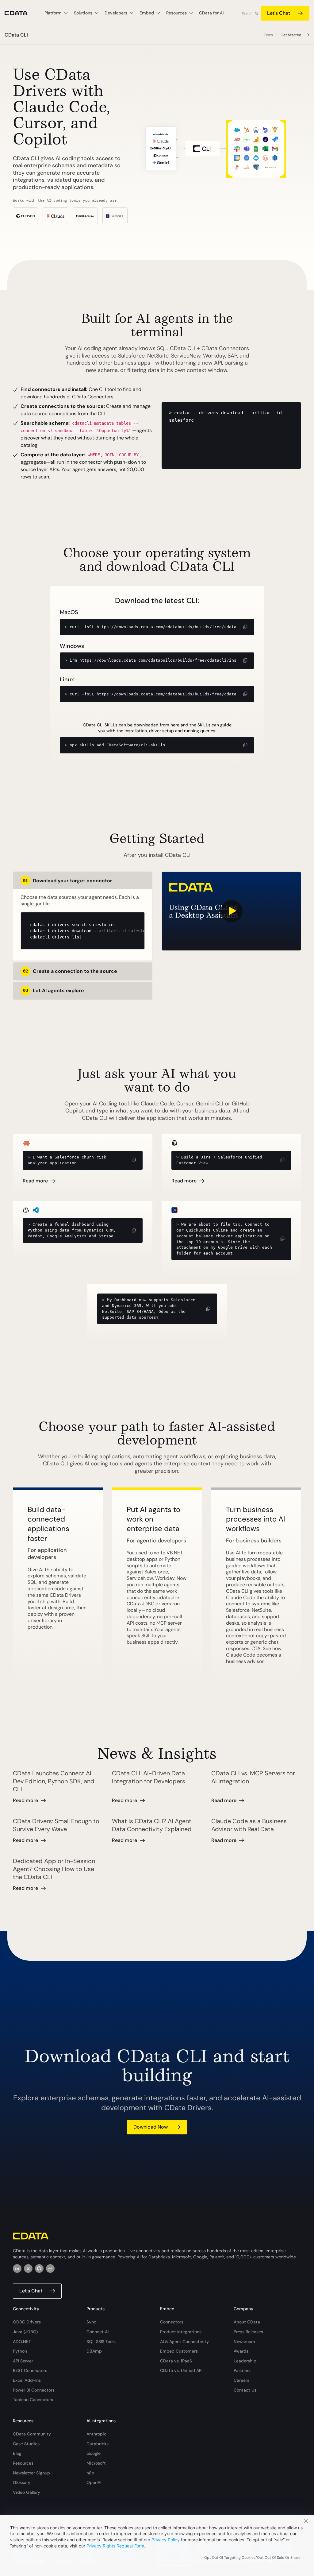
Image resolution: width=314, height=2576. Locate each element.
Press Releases (248, 2332)
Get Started (291, 35)
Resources (23, 2463)
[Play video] (231, 911)
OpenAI (94, 2482)
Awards (241, 2351)
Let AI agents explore (54, 990)
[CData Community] (50, 2269)
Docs (269, 35)
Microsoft (96, 2463)
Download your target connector (68, 881)
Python (20, 2351)
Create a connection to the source (70, 971)
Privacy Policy (166, 2540)
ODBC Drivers (27, 2322)
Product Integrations (181, 2332)
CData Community (32, 2434)
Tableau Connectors (33, 2400)
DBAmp (94, 2351)
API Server (23, 2361)
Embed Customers (179, 2351)
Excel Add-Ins (27, 2380)
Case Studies (26, 2444)
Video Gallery (27, 2492)
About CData (247, 2322)
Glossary (22, 2482)
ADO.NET (22, 2342)
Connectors (172, 2322)
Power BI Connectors (34, 2390)
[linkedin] (17, 2269)
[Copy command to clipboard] (245, 627)
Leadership (245, 2361)
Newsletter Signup (31, 2473)
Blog (17, 2453)
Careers (241, 2380)
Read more (35, 1181)
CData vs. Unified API (181, 2370)
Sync (91, 2322)
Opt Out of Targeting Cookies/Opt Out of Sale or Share (252, 2558)
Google (94, 2453)
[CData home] (21, 13)
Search (247, 13)
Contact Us (245, 2390)
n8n (90, 2473)
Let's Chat (279, 13)
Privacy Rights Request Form (115, 2546)
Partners (242, 2370)
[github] (39, 2269)
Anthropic (96, 2434)
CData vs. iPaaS (176, 2361)
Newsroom (244, 2342)
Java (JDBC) (25, 2332)
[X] (28, 2269)
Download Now (151, 2127)
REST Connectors (30, 2370)
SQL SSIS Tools (101, 2342)
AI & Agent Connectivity (184, 2342)
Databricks (98, 2444)
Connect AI (98, 2332)
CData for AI (211, 13)
